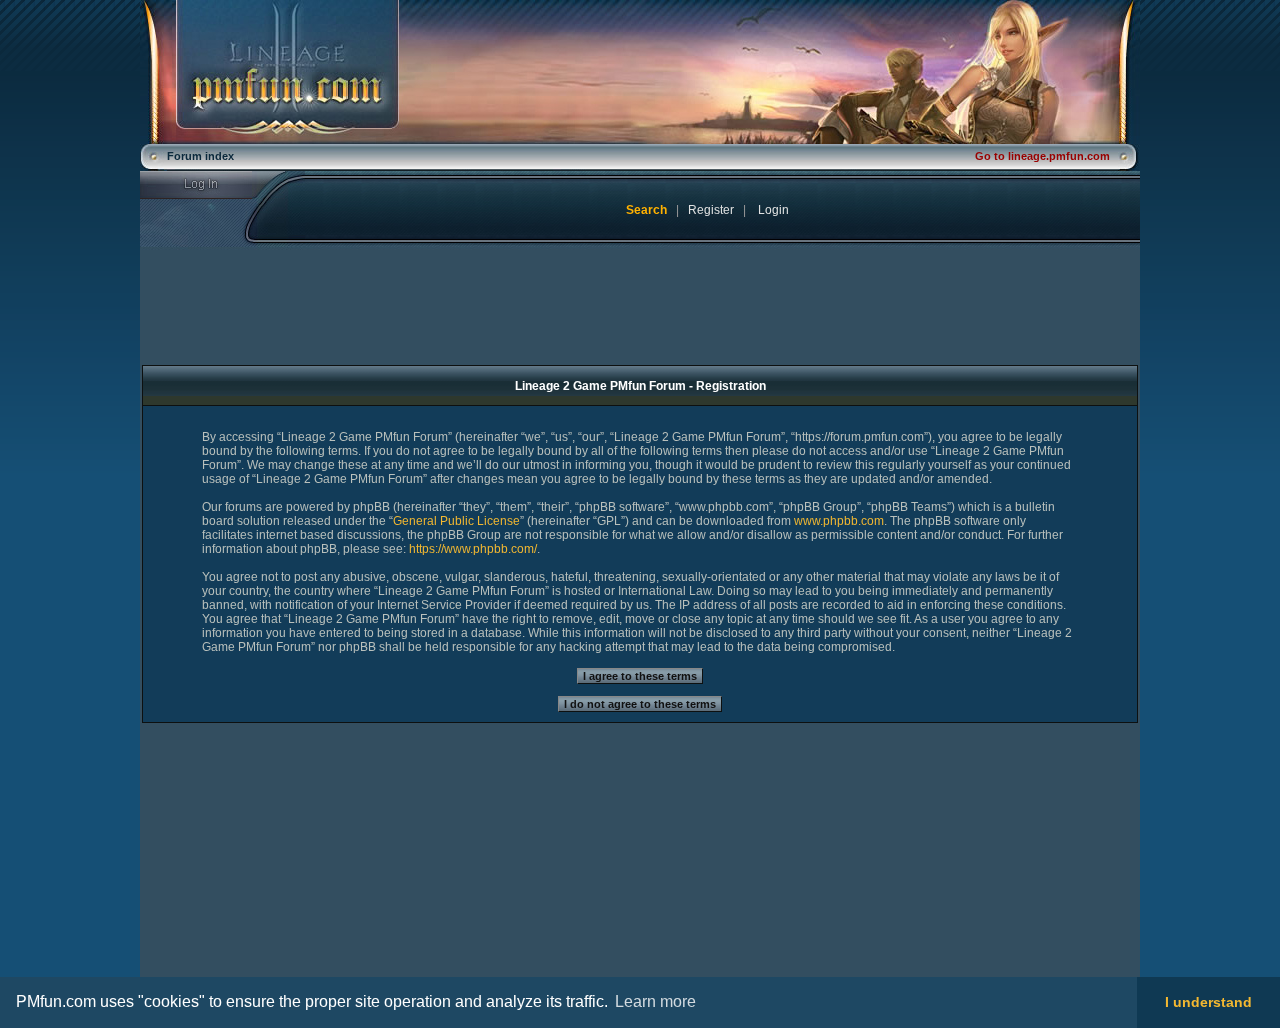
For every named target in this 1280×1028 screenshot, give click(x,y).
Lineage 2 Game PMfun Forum (640, 72)
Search (646, 210)
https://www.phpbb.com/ (473, 549)
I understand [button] (1208, 1002)
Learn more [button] (655, 1001)
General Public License (456, 521)
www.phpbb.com (839, 521)
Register (711, 210)
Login (213, 185)
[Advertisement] (307, 864)
